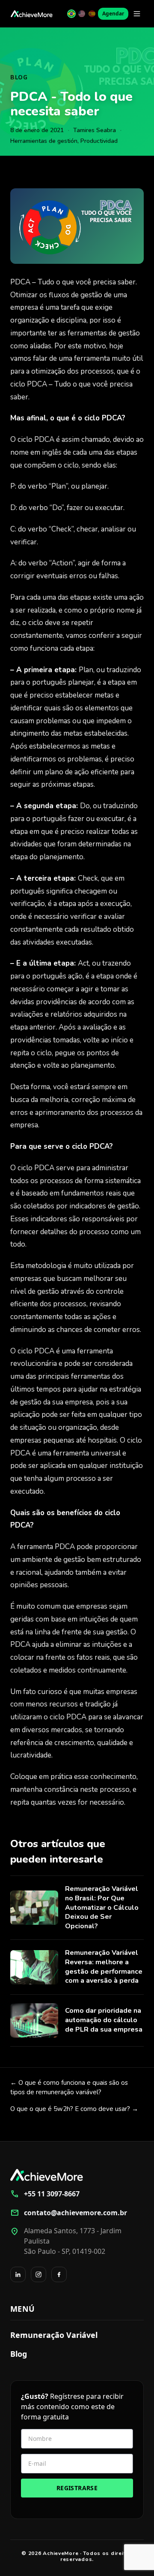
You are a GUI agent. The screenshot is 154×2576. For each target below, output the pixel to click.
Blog (19, 78)
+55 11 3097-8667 (45, 2194)
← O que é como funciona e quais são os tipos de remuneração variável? (69, 2088)
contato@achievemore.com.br (69, 2213)
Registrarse (77, 2488)
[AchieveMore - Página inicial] (32, 14)
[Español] (92, 14)
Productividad (99, 141)
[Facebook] (59, 2274)
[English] (82, 14)
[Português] (71, 14)
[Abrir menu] (137, 14)
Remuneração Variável (54, 2335)
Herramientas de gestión (44, 141)
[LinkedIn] (18, 2274)
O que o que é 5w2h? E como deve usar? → (74, 2109)
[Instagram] (38, 2274)
